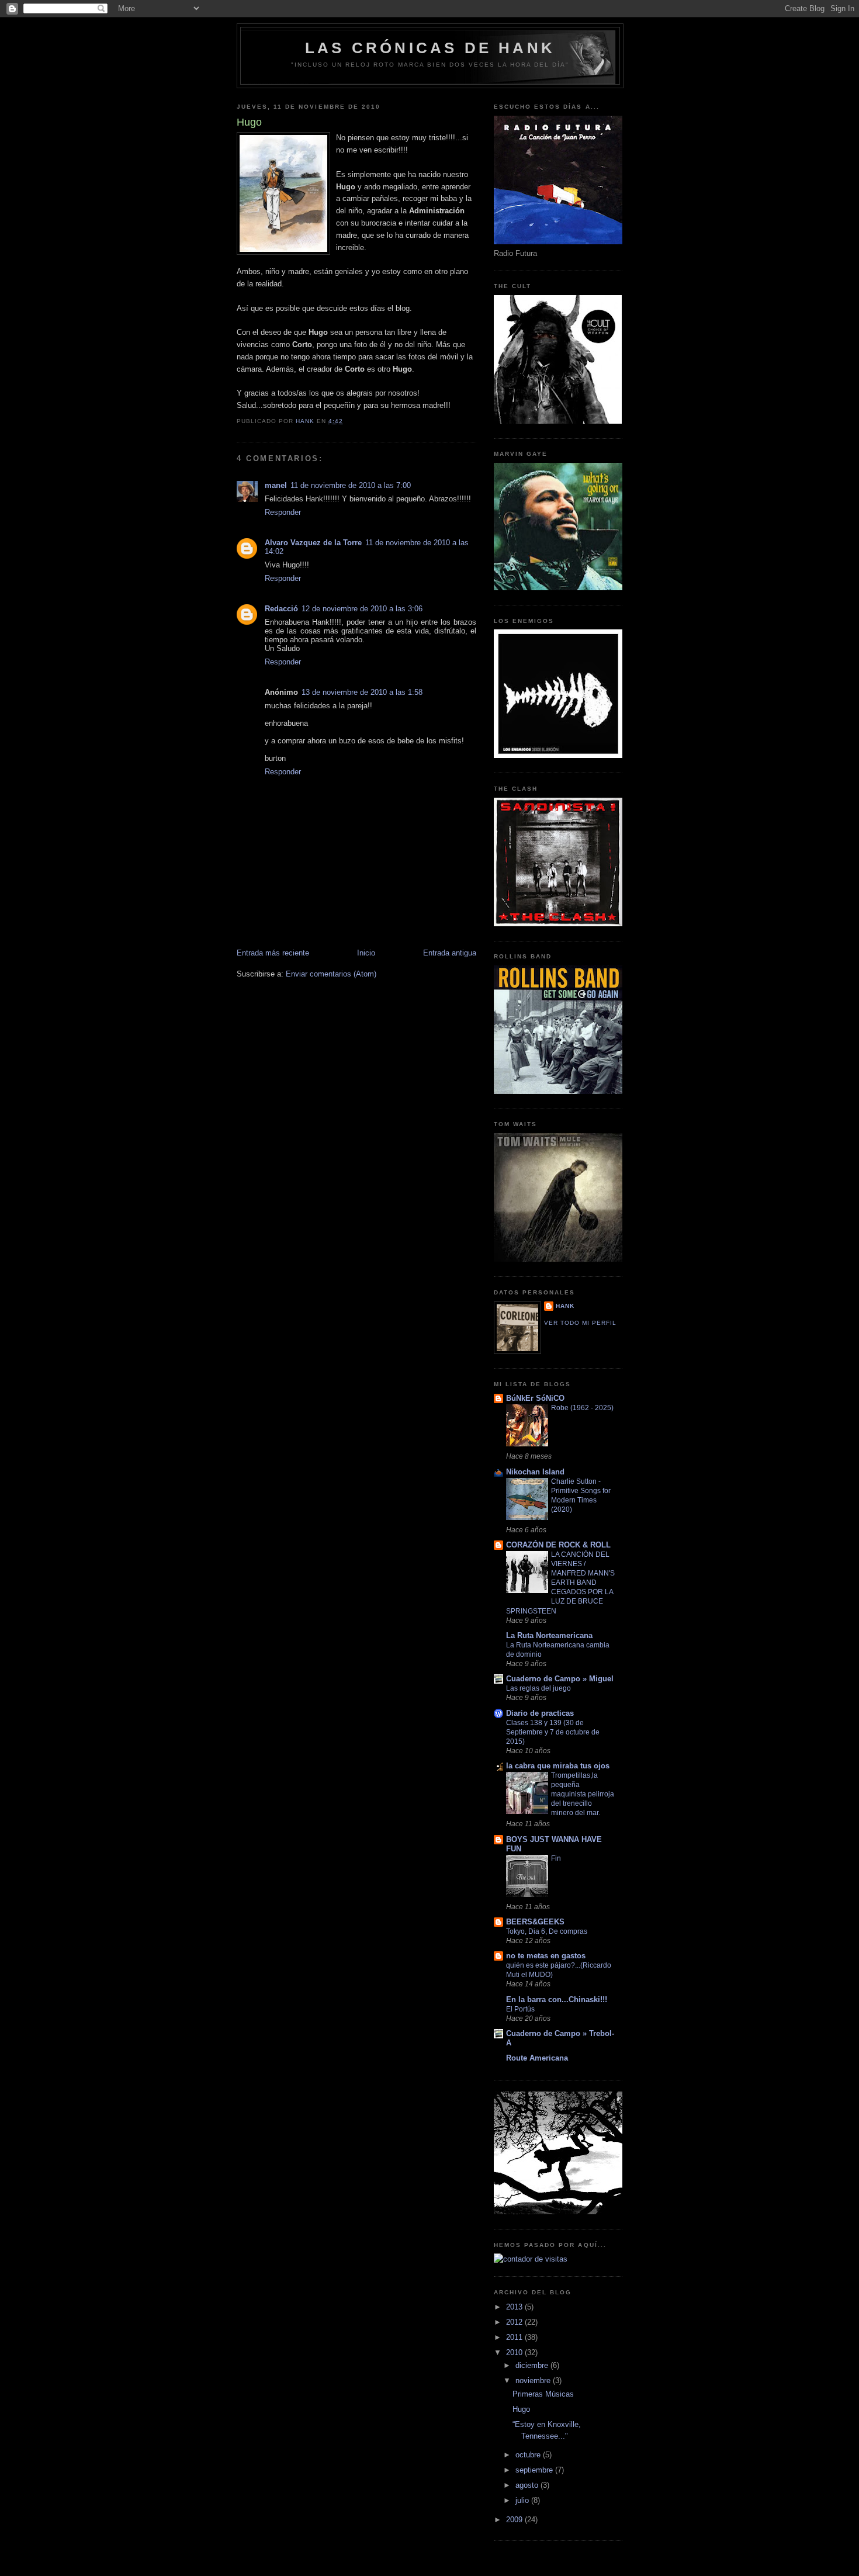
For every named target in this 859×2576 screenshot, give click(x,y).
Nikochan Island (535, 1472)
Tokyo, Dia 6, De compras (547, 1931)
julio (523, 2500)
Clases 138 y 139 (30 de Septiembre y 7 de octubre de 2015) (553, 1732)
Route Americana (537, 2058)
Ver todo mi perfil (580, 1323)
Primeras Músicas (543, 2394)
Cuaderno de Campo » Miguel (560, 1679)
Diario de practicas (540, 1713)
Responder (283, 512)
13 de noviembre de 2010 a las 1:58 (362, 692)
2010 (515, 2352)
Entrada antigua (450, 953)
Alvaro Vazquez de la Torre (313, 543)
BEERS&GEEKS (535, 1922)
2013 (515, 2307)
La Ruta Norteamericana (549, 1635)
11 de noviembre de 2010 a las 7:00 (351, 485)
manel (276, 485)
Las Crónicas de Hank (430, 48)
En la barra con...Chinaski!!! (557, 1999)
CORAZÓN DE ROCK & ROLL (558, 1545)
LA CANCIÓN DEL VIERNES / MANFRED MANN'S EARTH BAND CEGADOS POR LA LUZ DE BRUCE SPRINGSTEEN (560, 1583)
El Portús (520, 2009)
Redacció (281, 609)
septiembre (535, 2470)
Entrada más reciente (273, 953)
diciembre (533, 2365)
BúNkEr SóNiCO (535, 1398)
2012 (515, 2322)
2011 (515, 2337)
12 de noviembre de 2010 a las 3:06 (362, 609)
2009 (515, 2520)
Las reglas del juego (538, 1688)
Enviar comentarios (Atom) (331, 974)
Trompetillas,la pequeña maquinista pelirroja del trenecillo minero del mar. (583, 1794)
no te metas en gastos (546, 1956)
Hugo (521, 2409)
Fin (556, 1858)
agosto (528, 2485)
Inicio (366, 953)
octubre (529, 2455)
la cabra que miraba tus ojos (558, 1766)
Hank (565, 1306)
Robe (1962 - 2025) (582, 1408)
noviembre (534, 2381)
